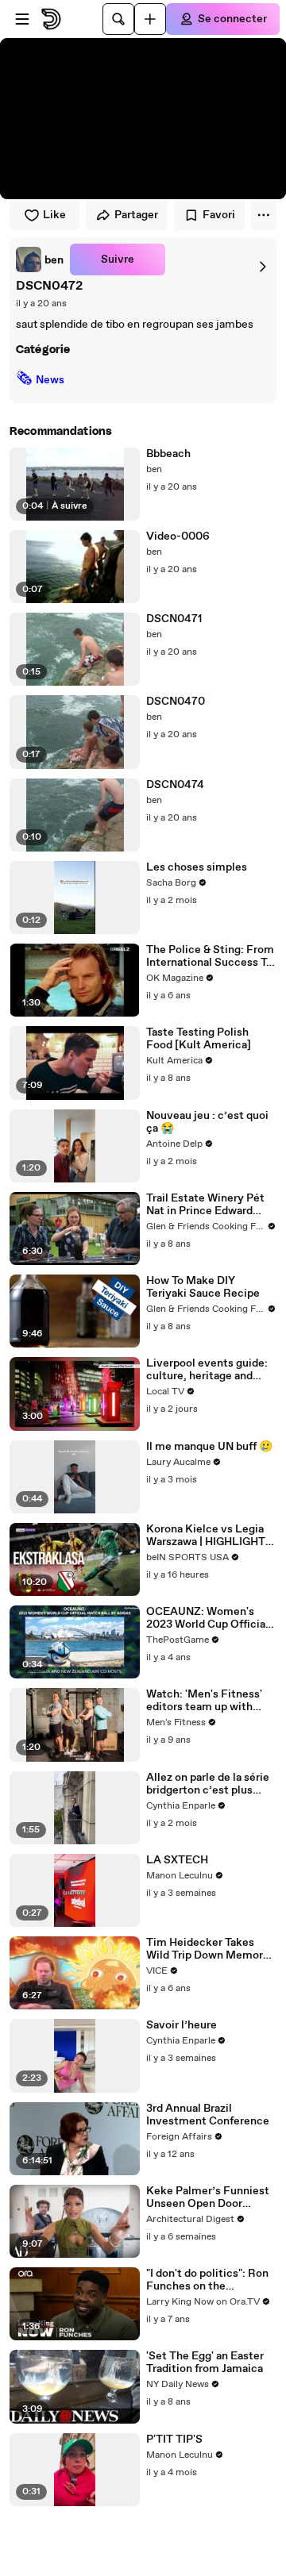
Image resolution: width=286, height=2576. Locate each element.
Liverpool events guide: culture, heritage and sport (207, 1370)
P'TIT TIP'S (174, 2440)
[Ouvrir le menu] (22, 19)
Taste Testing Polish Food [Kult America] (199, 1039)
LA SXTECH (177, 1860)
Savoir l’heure (182, 2025)
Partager (136, 215)
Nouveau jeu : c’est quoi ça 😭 (207, 1122)
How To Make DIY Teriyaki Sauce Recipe (203, 1287)
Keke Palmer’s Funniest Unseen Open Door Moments (208, 2197)
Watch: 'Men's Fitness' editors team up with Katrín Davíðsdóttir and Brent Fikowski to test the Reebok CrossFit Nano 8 (206, 1701)
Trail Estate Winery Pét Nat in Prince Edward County (205, 1205)
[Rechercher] (118, 19)
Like (54, 215)
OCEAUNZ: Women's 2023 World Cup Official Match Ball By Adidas (207, 1618)
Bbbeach (168, 454)
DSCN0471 (174, 619)
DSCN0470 (176, 702)
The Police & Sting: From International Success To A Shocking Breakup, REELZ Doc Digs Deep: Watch (210, 956)
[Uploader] (150, 19)
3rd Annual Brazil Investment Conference (208, 2115)
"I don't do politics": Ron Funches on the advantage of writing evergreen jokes (207, 2280)
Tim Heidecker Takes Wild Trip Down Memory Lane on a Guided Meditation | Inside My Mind (208, 1949)
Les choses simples (197, 867)
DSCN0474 (175, 785)
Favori (219, 215)
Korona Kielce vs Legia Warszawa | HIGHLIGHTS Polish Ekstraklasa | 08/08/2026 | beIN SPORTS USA (209, 1536)
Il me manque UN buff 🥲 (209, 1447)
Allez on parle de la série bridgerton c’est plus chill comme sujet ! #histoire (208, 1784)
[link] (40, 260)
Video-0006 (178, 536)
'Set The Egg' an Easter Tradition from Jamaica (205, 2363)
